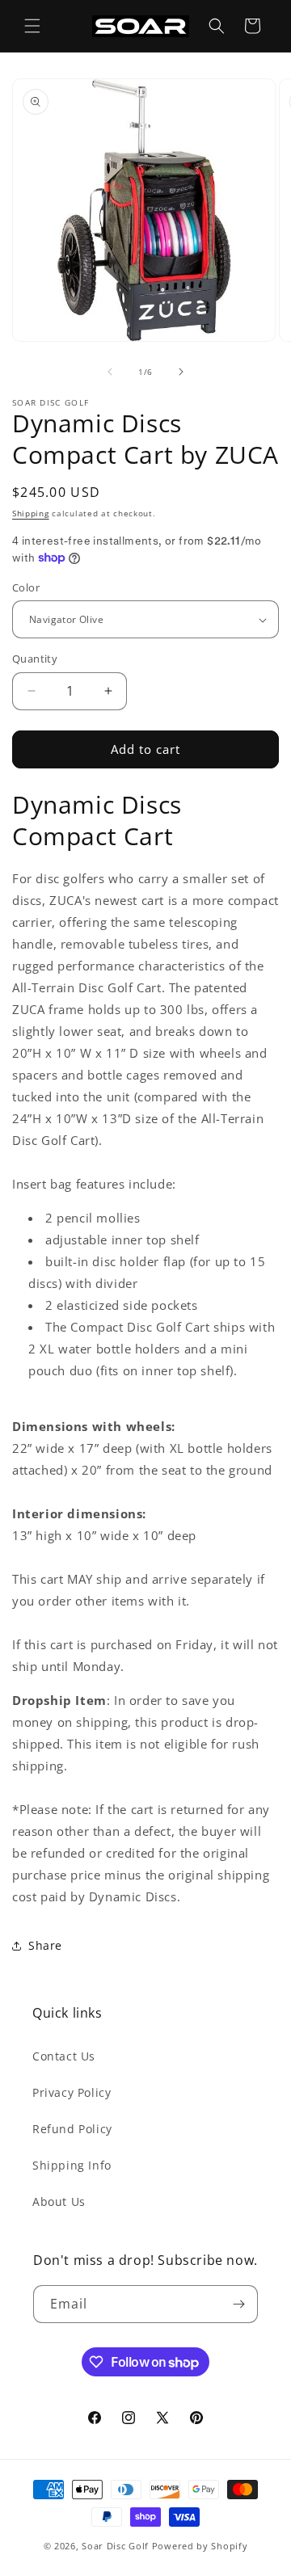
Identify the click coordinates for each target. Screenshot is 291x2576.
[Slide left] (110, 372)
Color (26, 587)
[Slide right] (181, 372)
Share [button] (45, 1945)
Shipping (31, 513)
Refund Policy (72, 2129)
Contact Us (64, 2056)
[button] (32, 26)
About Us (59, 2201)
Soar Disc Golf (115, 2546)
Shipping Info (72, 2165)
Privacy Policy (72, 2092)
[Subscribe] (239, 2304)
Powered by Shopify (200, 2546)
